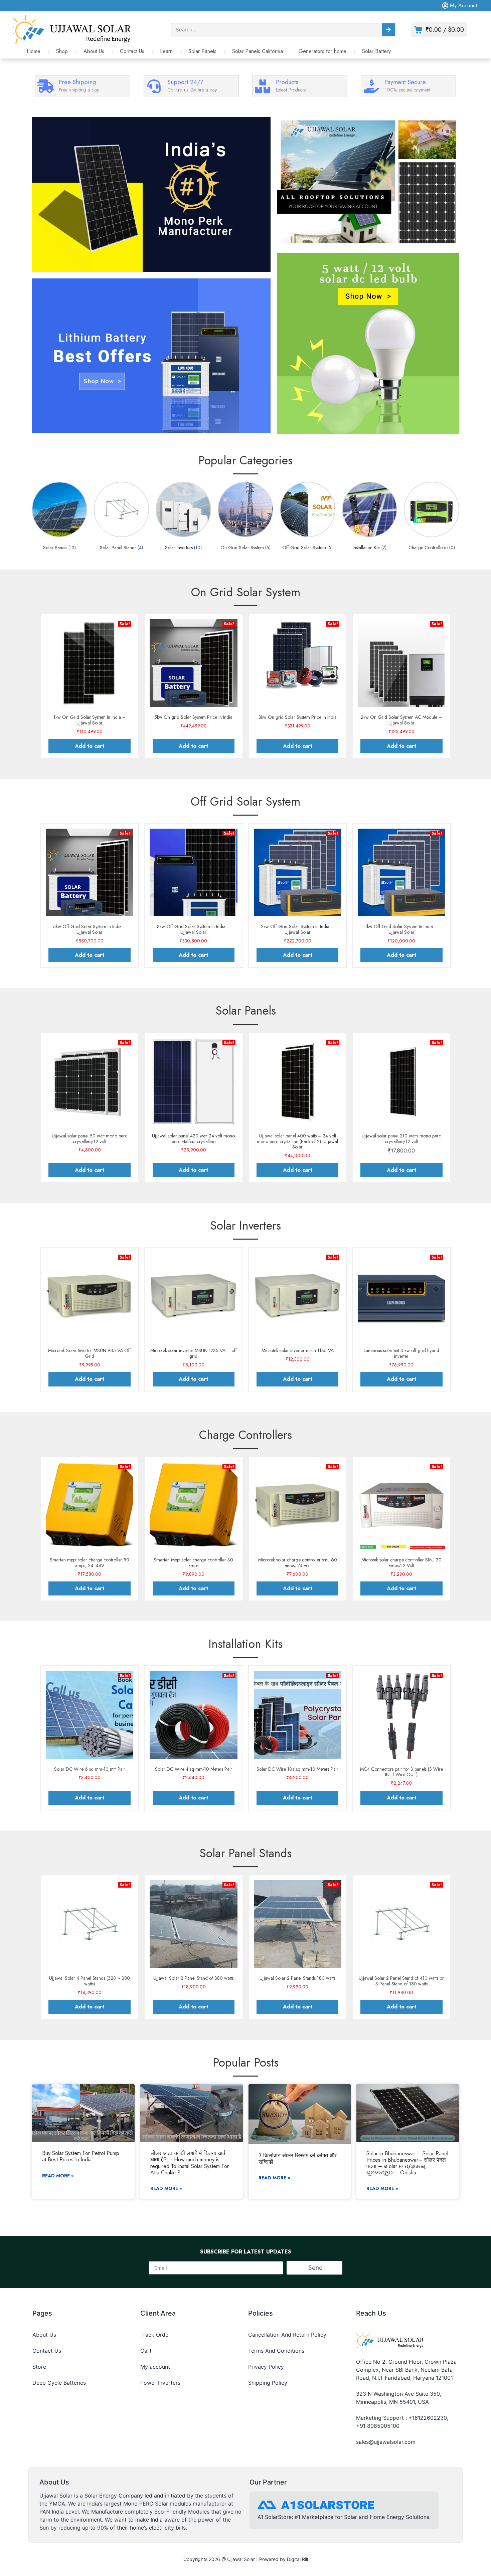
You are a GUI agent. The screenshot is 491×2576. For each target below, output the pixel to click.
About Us (94, 51)
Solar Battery (376, 51)
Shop (62, 51)
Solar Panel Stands (246, 1853)
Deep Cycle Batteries (59, 2383)
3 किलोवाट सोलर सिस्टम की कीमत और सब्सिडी (298, 2159)
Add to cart (90, 746)
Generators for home (322, 51)
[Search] (388, 30)
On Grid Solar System (246, 592)
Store (39, 2367)
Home (34, 51)
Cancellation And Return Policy (287, 2335)
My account (155, 2367)
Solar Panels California (258, 51)
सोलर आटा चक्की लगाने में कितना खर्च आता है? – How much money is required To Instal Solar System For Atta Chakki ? (190, 2163)
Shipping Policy (268, 2383)
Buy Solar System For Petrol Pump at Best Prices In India (81, 2156)
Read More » (58, 2176)
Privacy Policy (266, 2367)
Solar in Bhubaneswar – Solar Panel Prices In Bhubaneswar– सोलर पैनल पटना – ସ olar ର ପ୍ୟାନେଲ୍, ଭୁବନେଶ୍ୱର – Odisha (407, 2163)
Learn (166, 51)
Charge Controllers (246, 1435)
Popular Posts (246, 2062)
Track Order (155, 2335)
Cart (146, 2351)
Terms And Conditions (276, 2351)
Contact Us (132, 51)
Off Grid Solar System (246, 801)
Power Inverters (160, 2383)
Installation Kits (246, 1644)
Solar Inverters (246, 1225)
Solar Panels (202, 51)
